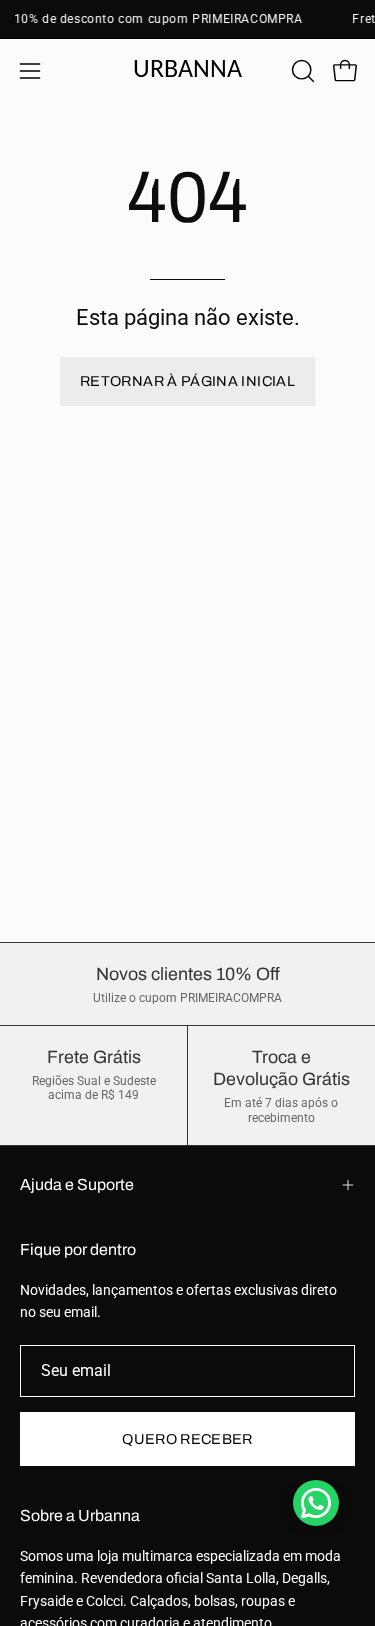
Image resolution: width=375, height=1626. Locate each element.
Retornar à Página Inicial (187, 381)
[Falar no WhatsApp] (316, 1503)
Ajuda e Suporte (77, 1184)
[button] (301, 71)
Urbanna (187, 70)
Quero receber (187, 1439)
